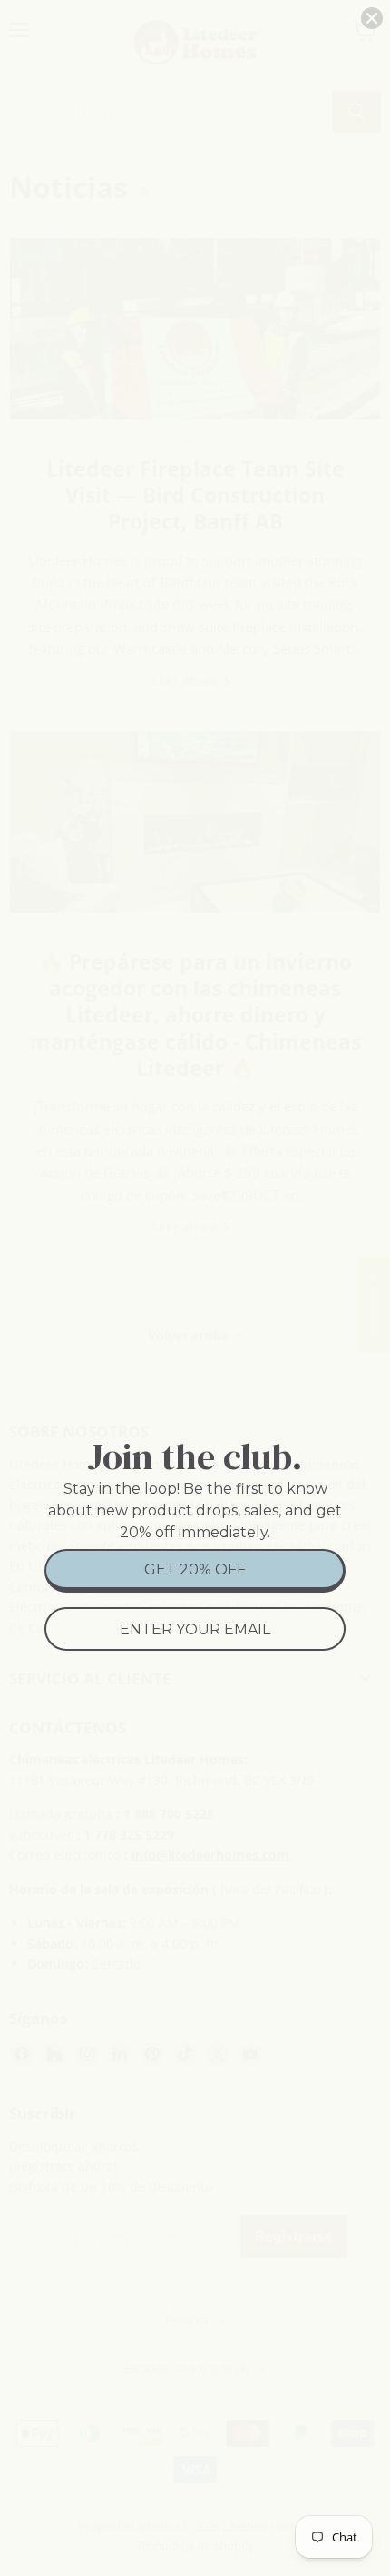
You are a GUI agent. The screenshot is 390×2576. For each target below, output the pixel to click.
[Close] (372, 18)
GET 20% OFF (195, 1569)
